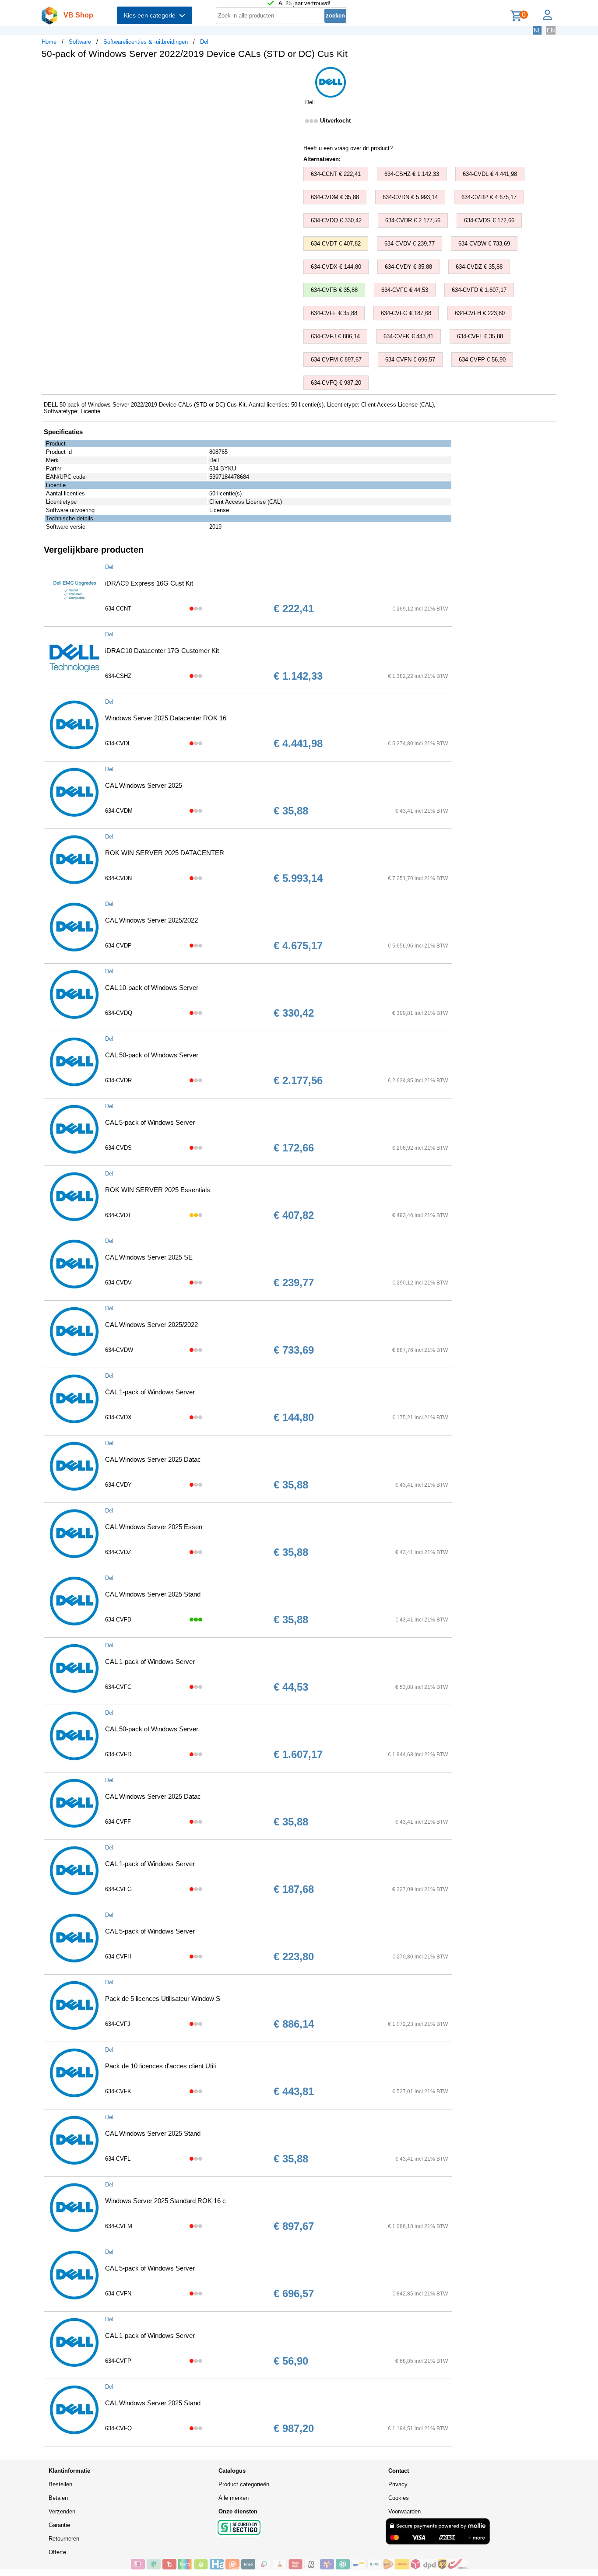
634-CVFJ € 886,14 (335, 336)
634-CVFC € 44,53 (405, 290)
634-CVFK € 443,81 (408, 336)
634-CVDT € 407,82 (336, 244)
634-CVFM (119, 2226)
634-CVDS (118, 1148)
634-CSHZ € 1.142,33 (412, 174)
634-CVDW (119, 1350)
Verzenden (62, 2511)
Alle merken (234, 2498)
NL (537, 30)
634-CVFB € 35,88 (334, 290)
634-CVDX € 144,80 (336, 267)
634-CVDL (118, 743)
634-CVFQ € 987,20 (336, 383)
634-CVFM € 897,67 (336, 360)
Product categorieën (244, 2484)
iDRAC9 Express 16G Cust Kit (149, 583)
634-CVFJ (118, 2024)
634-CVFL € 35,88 (480, 336)
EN (551, 30)
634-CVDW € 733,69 (484, 244)
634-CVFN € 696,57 (410, 360)
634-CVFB (118, 1620)
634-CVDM (119, 811)
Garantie (59, 2525)
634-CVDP (118, 946)
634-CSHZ (118, 676)
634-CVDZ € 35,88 (479, 267)
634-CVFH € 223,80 (480, 313)
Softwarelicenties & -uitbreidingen (146, 42)
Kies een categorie (151, 15)
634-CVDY (118, 1485)
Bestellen (60, 2484)
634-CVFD (118, 1754)
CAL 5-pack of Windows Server (150, 1122)
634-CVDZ (118, 1552)
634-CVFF (118, 1822)
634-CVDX (118, 1417)
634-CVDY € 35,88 (408, 267)
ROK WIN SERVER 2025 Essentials (158, 1190)
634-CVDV (118, 1283)
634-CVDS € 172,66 (489, 220)
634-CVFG (118, 1889)
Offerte (57, 2552)
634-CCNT (118, 609)
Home (49, 42)
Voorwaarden (405, 2511)
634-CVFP (118, 2361)
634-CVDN (118, 878)
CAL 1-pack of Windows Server (150, 1392)
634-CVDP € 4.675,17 (489, 197)
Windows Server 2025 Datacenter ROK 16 (166, 718)
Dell (205, 42)
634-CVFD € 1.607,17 (479, 290)
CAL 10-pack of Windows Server (152, 988)
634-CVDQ (119, 1013)
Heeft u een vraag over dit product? (348, 148)
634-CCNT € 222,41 (336, 174)
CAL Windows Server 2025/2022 (151, 920)
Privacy (398, 2484)
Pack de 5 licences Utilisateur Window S (163, 1999)
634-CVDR (118, 1080)
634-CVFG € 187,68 (406, 313)
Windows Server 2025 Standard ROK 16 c (165, 2201)
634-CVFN (118, 2293)
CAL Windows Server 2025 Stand (153, 1594)
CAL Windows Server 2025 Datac (153, 1459)
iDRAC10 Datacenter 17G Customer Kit (162, 651)
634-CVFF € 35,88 (334, 313)
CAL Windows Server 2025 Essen (154, 1527)
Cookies (399, 2498)
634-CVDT (118, 1215)
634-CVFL (118, 2159)
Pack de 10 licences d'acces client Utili (160, 2066)
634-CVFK (118, 2091)
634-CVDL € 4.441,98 (490, 174)
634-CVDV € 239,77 (410, 244)
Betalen (58, 2498)
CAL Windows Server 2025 (144, 785)
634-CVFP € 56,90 (482, 360)
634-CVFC (118, 1687)
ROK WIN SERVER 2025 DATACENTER (165, 853)
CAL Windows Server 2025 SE (149, 1257)
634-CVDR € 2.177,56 (413, 220)
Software (80, 42)
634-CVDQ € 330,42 (336, 220)
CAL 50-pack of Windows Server (152, 1055)
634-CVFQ (118, 2428)
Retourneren (64, 2539)
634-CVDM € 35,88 (335, 197)
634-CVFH (118, 1957)
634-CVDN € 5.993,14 (410, 197)
